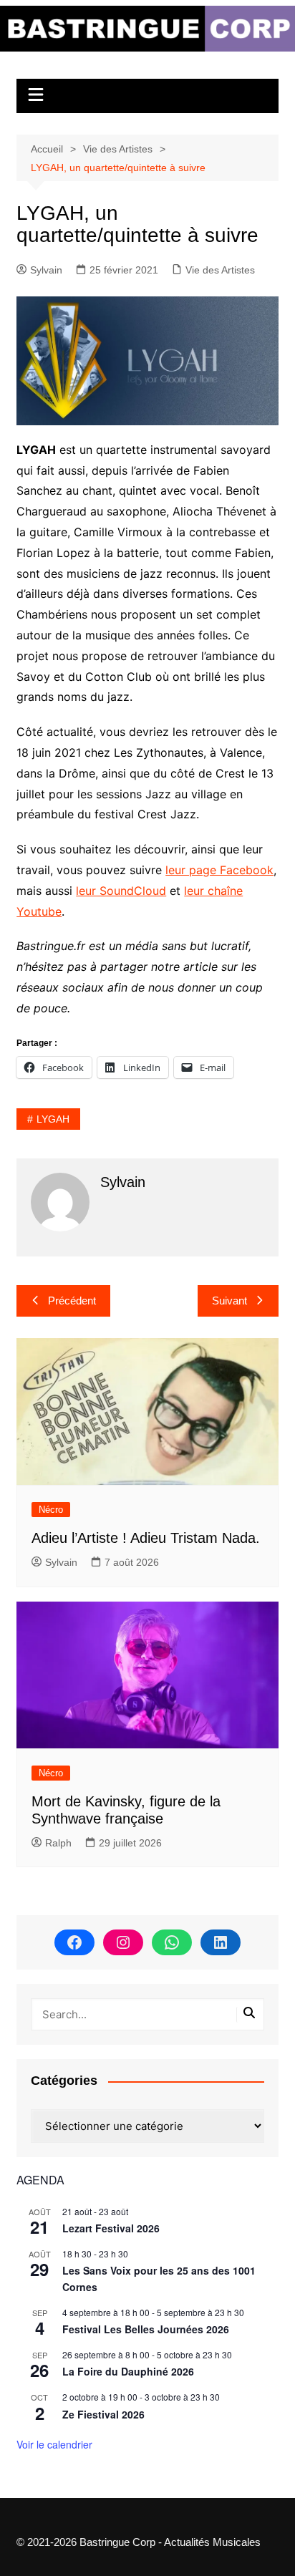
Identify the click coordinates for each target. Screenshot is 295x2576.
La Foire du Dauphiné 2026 (128, 2371)
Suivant (229, 1301)
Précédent (72, 1301)
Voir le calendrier (54, 2444)
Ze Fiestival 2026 (103, 2414)
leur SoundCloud (121, 891)
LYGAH (53, 1119)
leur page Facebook (219, 870)
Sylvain (46, 270)
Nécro (51, 1510)
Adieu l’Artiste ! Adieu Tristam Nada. (146, 1538)
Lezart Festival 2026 (111, 2228)
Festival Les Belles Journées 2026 (146, 2329)
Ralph (58, 1843)
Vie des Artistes (220, 270)
